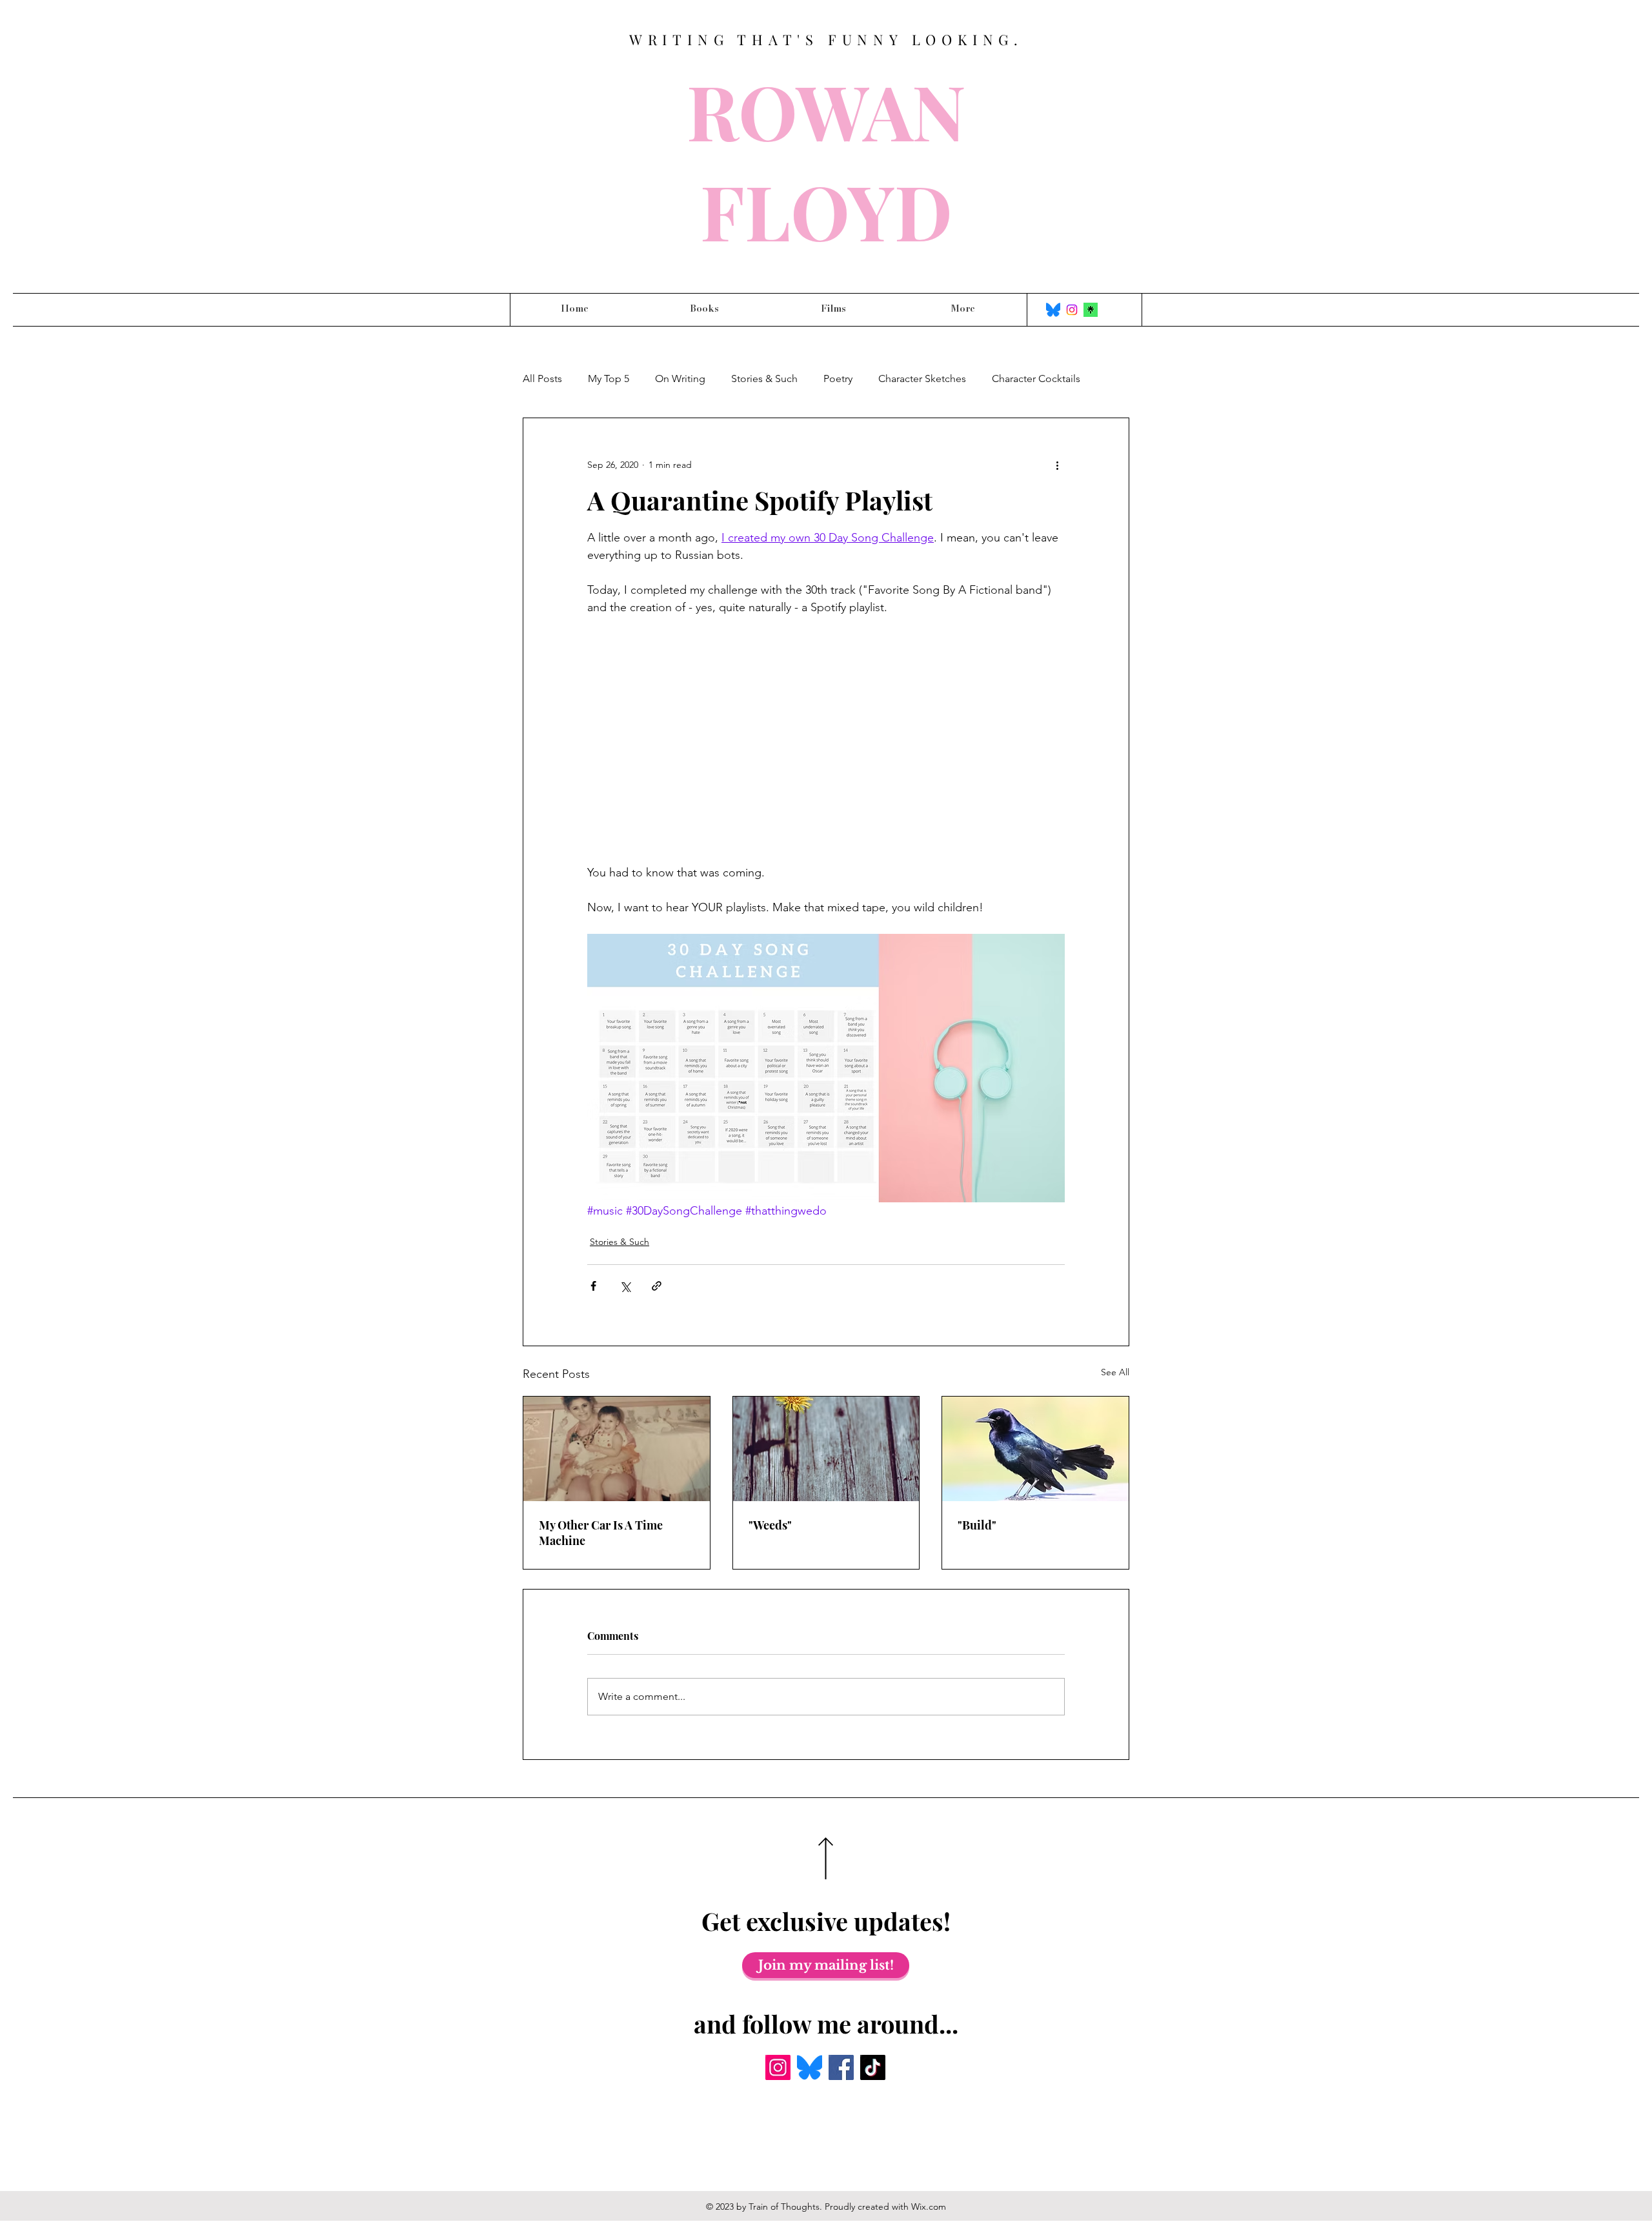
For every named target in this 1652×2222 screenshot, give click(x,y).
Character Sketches (922, 379)
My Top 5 (609, 379)
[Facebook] (841, 2067)
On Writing (680, 379)
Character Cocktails (1036, 379)
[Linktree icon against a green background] (1091, 310)
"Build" (977, 1525)
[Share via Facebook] (593, 1286)
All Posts (542, 379)
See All (1115, 1372)
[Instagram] (1072, 310)
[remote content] (826, 740)
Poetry (838, 379)
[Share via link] (657, 1286)
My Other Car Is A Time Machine (601, 1533)
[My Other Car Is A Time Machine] (617, 1449)
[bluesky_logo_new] (1053, 310)
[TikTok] (873, 2067)
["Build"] (1035, 1449)
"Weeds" (770, 1525)
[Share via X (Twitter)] (625, 1286)
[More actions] (1057, 465)
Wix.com (929, 2207)
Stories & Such (764, 379)
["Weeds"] (826, 1449)
